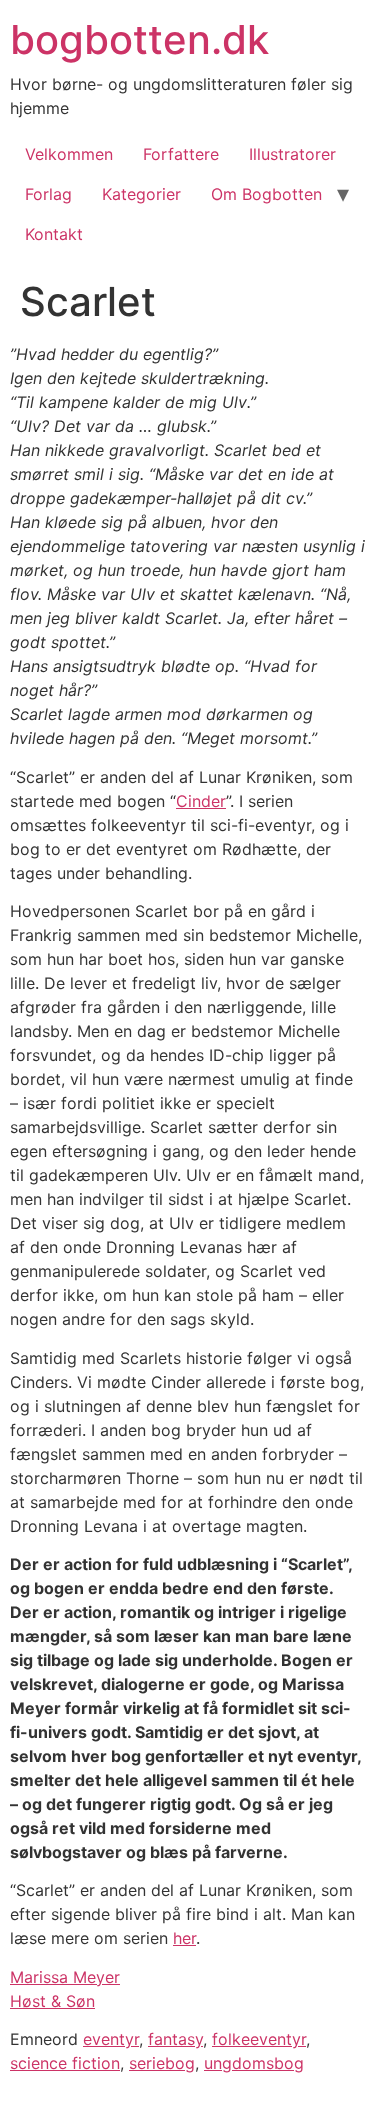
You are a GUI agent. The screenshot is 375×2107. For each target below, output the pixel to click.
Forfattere (181, 154)
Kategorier (141, 194)
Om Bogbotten (266, 194)
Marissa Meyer (65, 1977)
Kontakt (54, 234)
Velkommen (69, 154)
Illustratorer (292, 154)
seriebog (162, 2063)
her (184, 1938)
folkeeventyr (259, 2039)
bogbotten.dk (139, 39)
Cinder (201, 801)
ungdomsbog (254, 2063)
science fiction (65, 2063)
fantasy (175, 2039)
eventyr (111, 2039)
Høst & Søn (52, 2001)
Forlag (48, 194)
